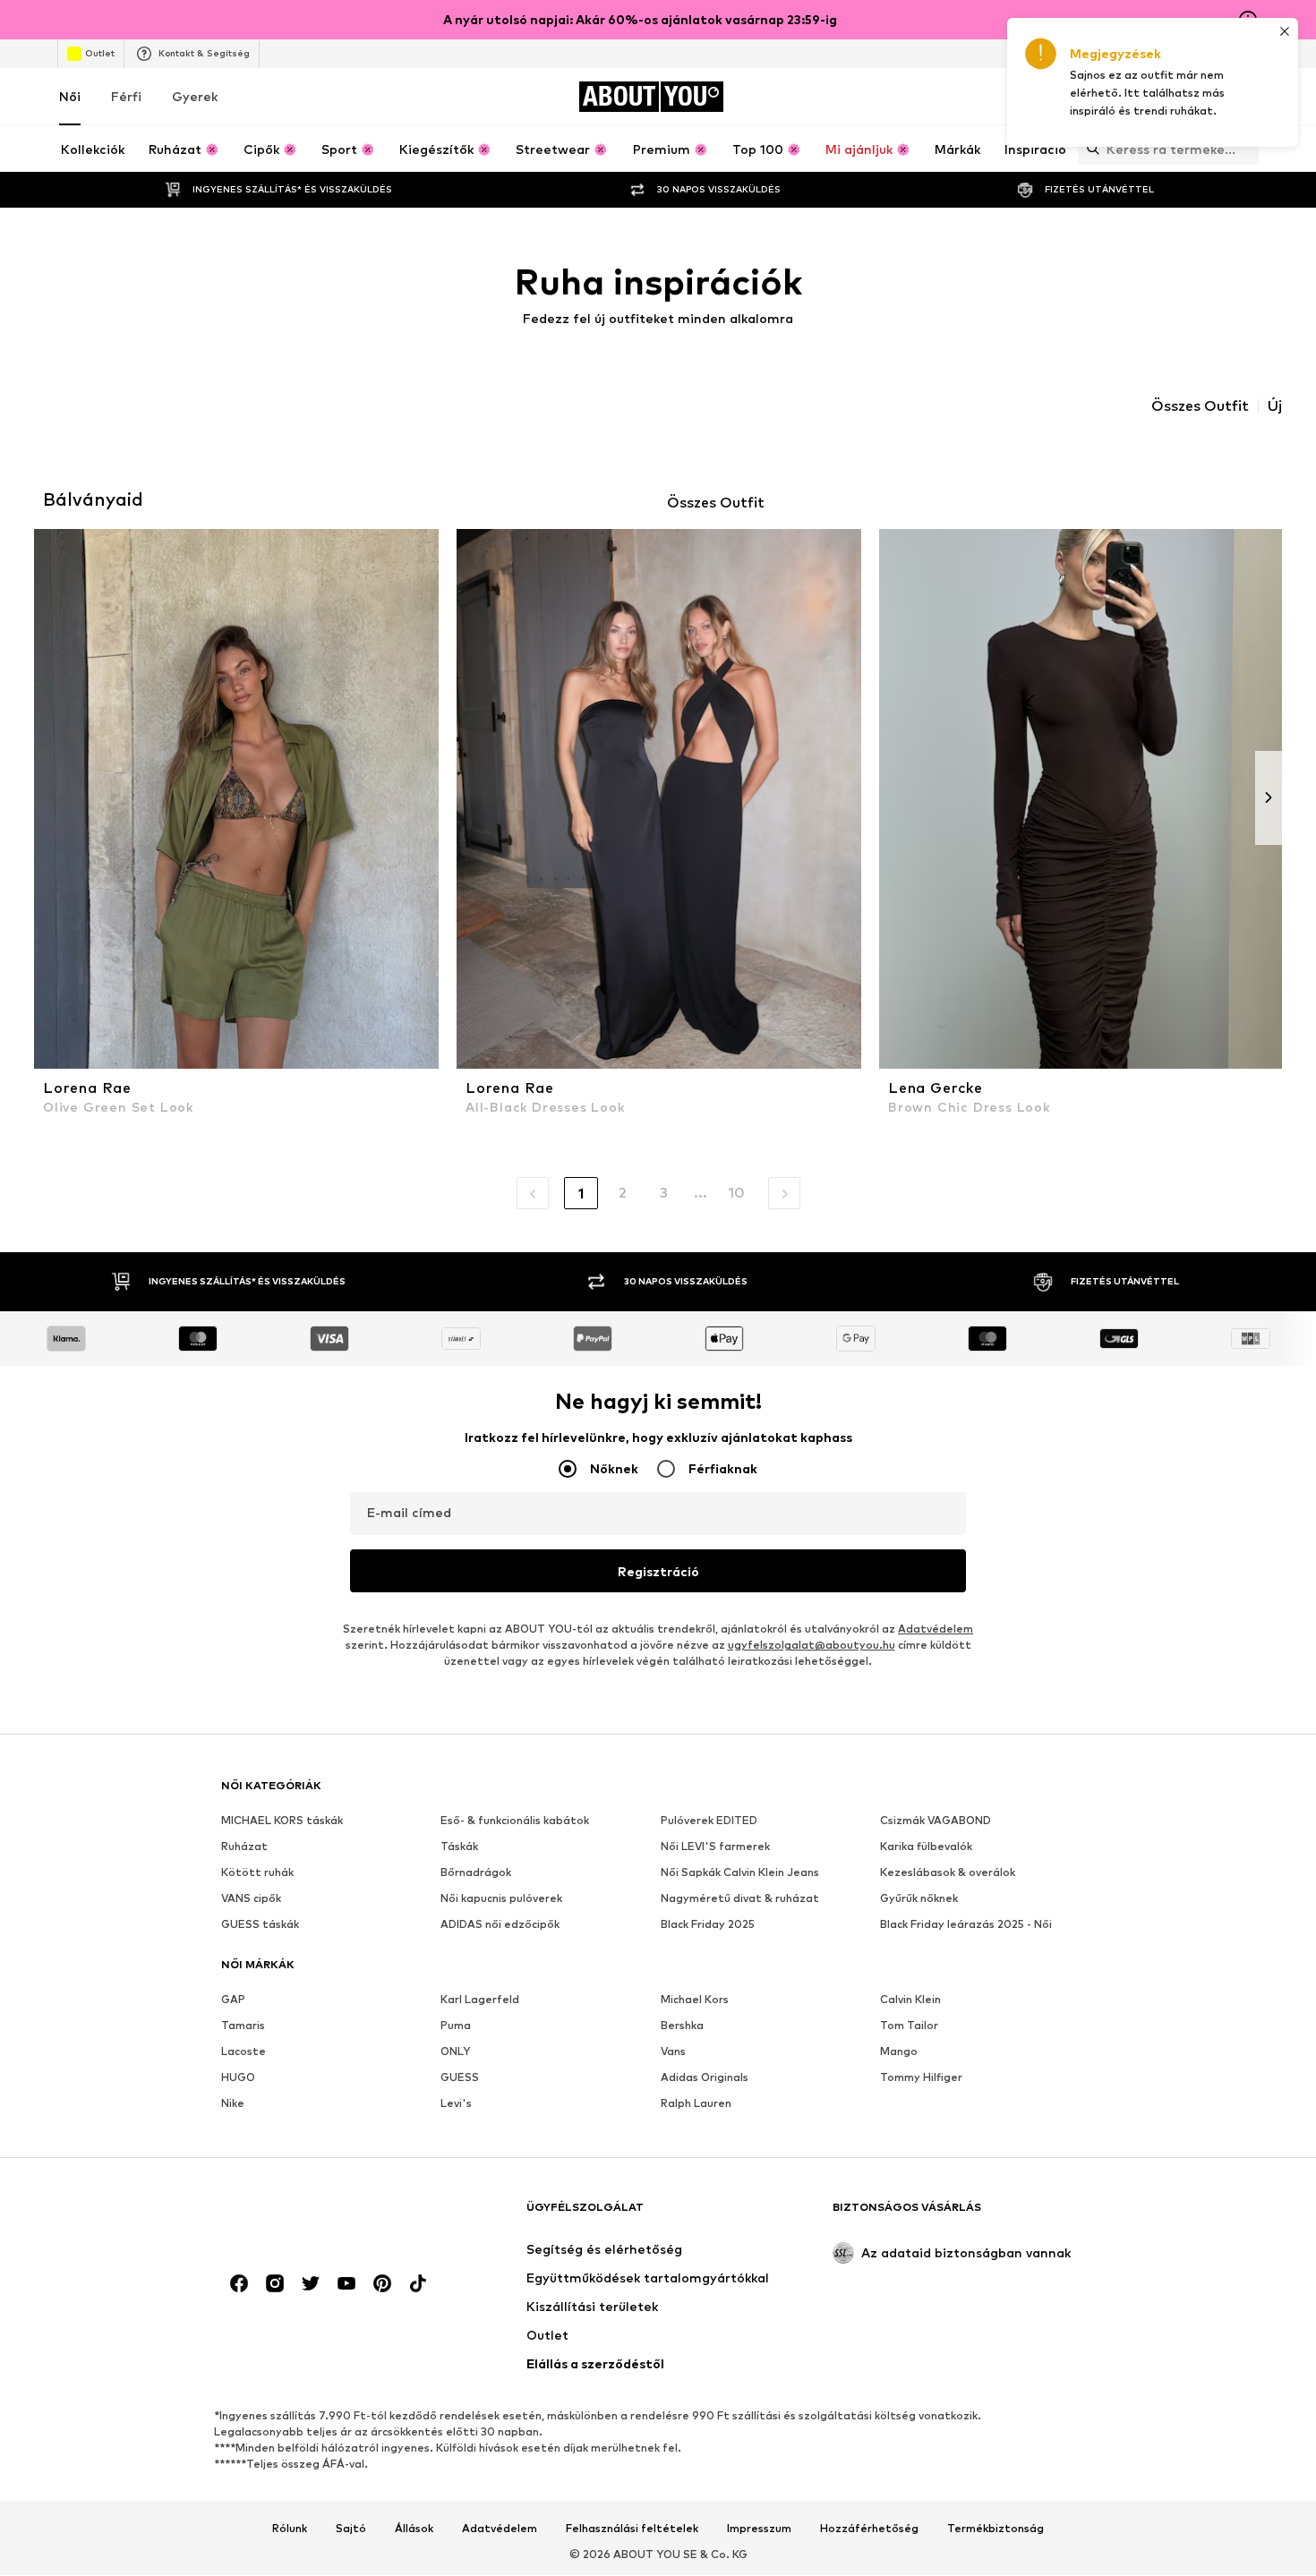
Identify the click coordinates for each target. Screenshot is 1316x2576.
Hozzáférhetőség (869, 2529)
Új (1275, 406)
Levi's (456, 2104)
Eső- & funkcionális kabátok (515, 1821)
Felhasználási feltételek (632, 2529)
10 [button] (736, 1193)
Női (70, 96)
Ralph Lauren (696, 2104)
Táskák (459, 1847)
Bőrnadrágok (476, 1873)
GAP (233, 2000)
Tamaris (243, 2026)
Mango (899, 2052)
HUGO (238, 2078)
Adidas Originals (705, 2078)
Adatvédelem (936, 1629)
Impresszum (759, 2529)
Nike (233, 2104)
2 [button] (623, 1193)
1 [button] (581, 1194)
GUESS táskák (260, 1925)
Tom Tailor (909, 2026)
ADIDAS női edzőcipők (500, 1925)
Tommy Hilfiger (921, 2078)
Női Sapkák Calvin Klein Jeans (740, 1873)
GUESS (460, 2078)
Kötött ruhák (257, 1873)
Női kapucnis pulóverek (501, 1899)
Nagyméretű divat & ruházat (740, 1899)
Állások (414, 2529)
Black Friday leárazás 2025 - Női (966, 1925)
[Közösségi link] (239, 2284)
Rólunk (290, 2529)
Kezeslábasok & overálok (948, 1873)
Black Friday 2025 (708, 1925)
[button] (533, 1193)
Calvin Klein (910, 2000)
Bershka (682, 2026)
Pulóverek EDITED (709, 1821)
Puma (456, 2026)
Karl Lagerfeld (480, 2000)
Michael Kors (695, 2000)
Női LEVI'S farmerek (715, 1847)
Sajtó (351, 2529)
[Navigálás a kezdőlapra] (319, 2216)
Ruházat (244, 1847)
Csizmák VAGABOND (936, 1821)
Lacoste (244, 2052)
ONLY (455, 2052)
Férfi (126, 96)
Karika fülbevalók (926, 1847)
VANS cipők (251, 1899)
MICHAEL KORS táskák (282, 1821)
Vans (673, 2052)
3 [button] (664, 1193)
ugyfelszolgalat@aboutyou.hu (812, 1646)
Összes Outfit (1200, 406)
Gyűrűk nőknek (919, 1899)
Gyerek (195, 96)
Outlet (100, 53)
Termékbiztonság (996, 2529)
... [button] (701, 1193)
